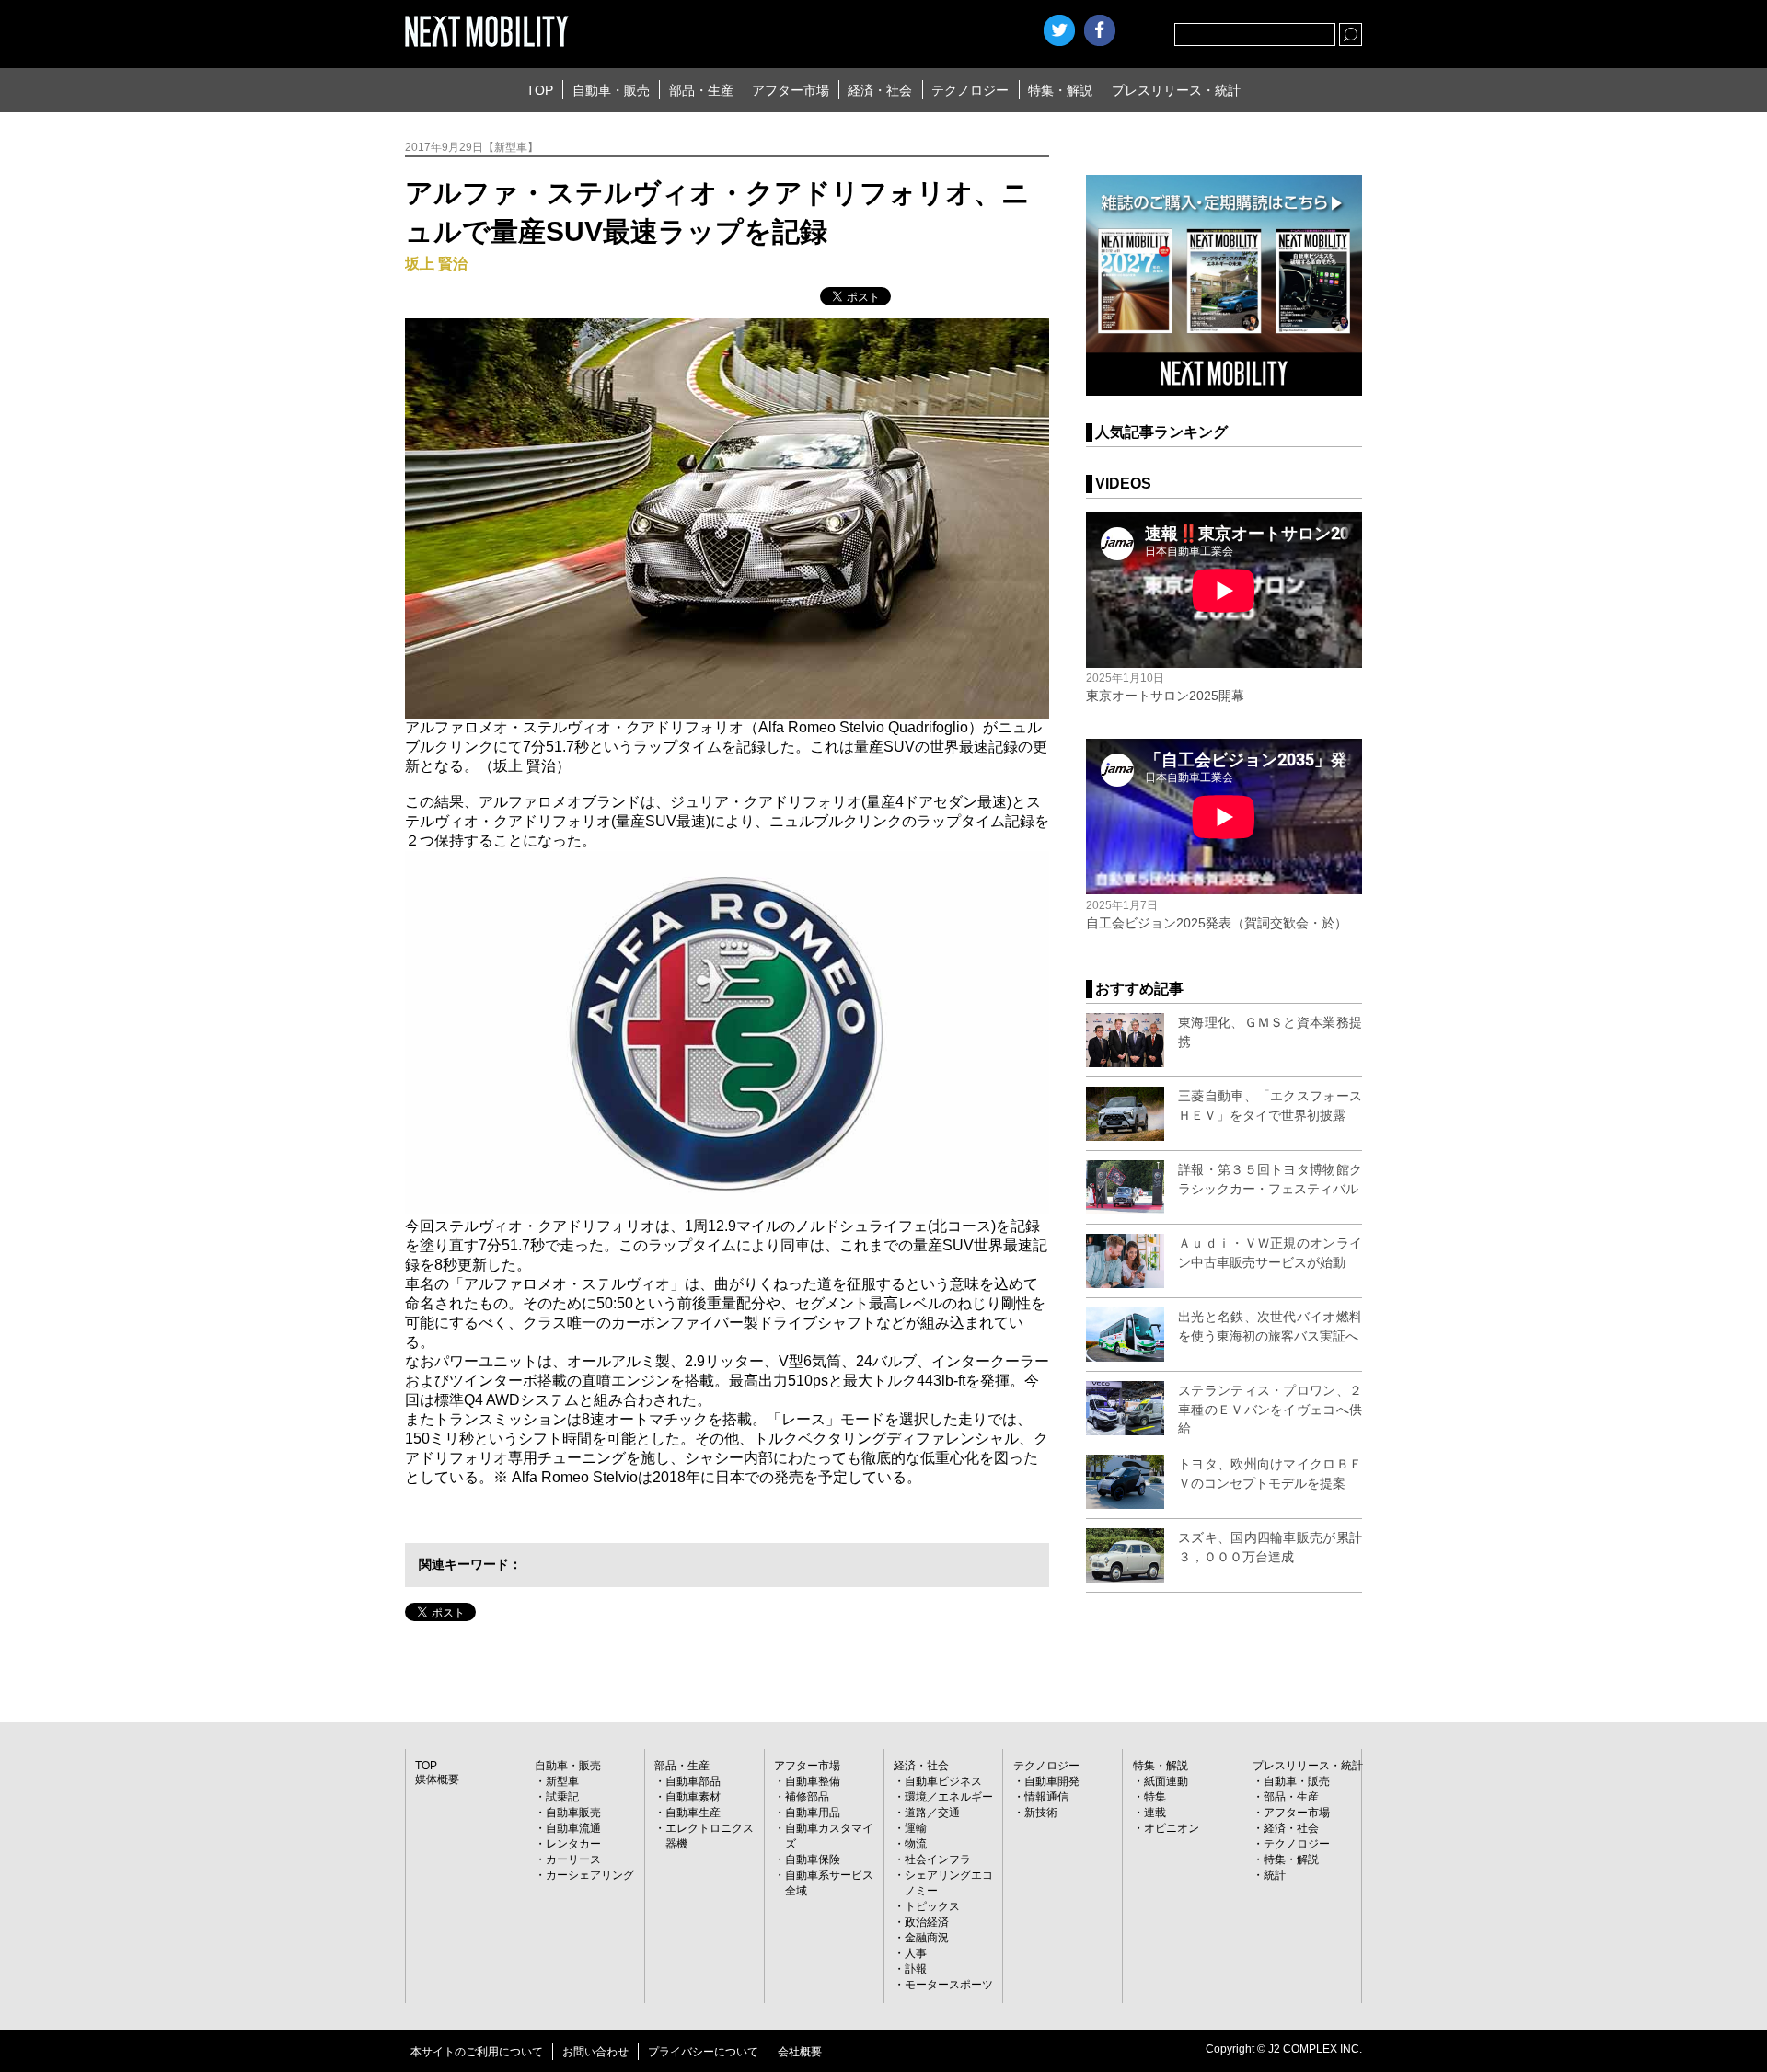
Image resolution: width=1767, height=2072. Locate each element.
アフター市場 (791, 90)
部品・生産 (701, 90)
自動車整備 (813, 1781)
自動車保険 (813, 1859)
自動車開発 (1052, 1781)
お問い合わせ (595, 2052)
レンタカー (573, 1844)
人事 (916, 1953)
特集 (1155, 1797)
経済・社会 (880, 90)
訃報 (916, 1969)
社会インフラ (938, 1859)
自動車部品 (693, 1781)
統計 (1275, 1875)
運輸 (916, 1828)
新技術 (1041, 1813)
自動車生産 (693, 1813)
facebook (1100, 30)
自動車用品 (813, 1813)
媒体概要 (437, 1779)
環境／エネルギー (949, 1797)
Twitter (1059, 30)
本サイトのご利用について (477, 2052)
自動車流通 (573, 1828)
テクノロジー (970, 90)
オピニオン (1172, 1828)
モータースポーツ (949, 1985)
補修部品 (807, 1797)
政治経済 (927, 1922)
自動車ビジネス (943, 1781)
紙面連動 (1166, 1781)
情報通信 (1046, 1797)
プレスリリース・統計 (1176, 90)
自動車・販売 (611, 90)
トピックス (932, 1906)
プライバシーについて (703, 2052)
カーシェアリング (590, 1875)
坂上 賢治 (436, 264)
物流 (916, 1844)
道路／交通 (932, 1813)
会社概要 (800, 2052)
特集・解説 (1060, 90)
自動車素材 (693, 1797)
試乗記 (562, 1797)
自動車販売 (573, 1813)
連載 (1155, 1813)
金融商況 (927, 1938)
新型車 (562, 1781)
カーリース (573, 1859)
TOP (540, 90)
